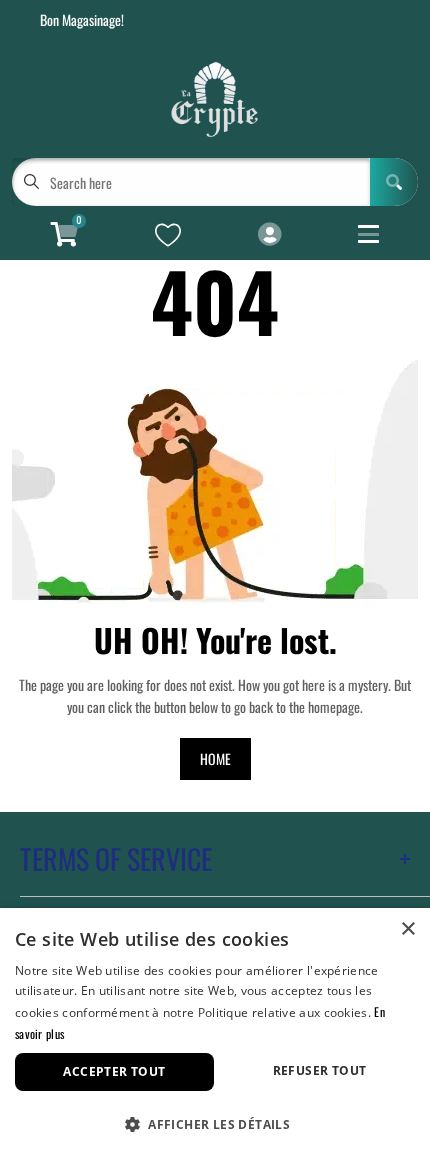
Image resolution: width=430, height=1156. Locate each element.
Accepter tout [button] (114, 1071)
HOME (215, 758)
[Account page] (269, 235)
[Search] (394, 182)
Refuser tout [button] (320, 1070)
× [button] (407, 929)
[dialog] (215, 1032)
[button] (215, 1122)
